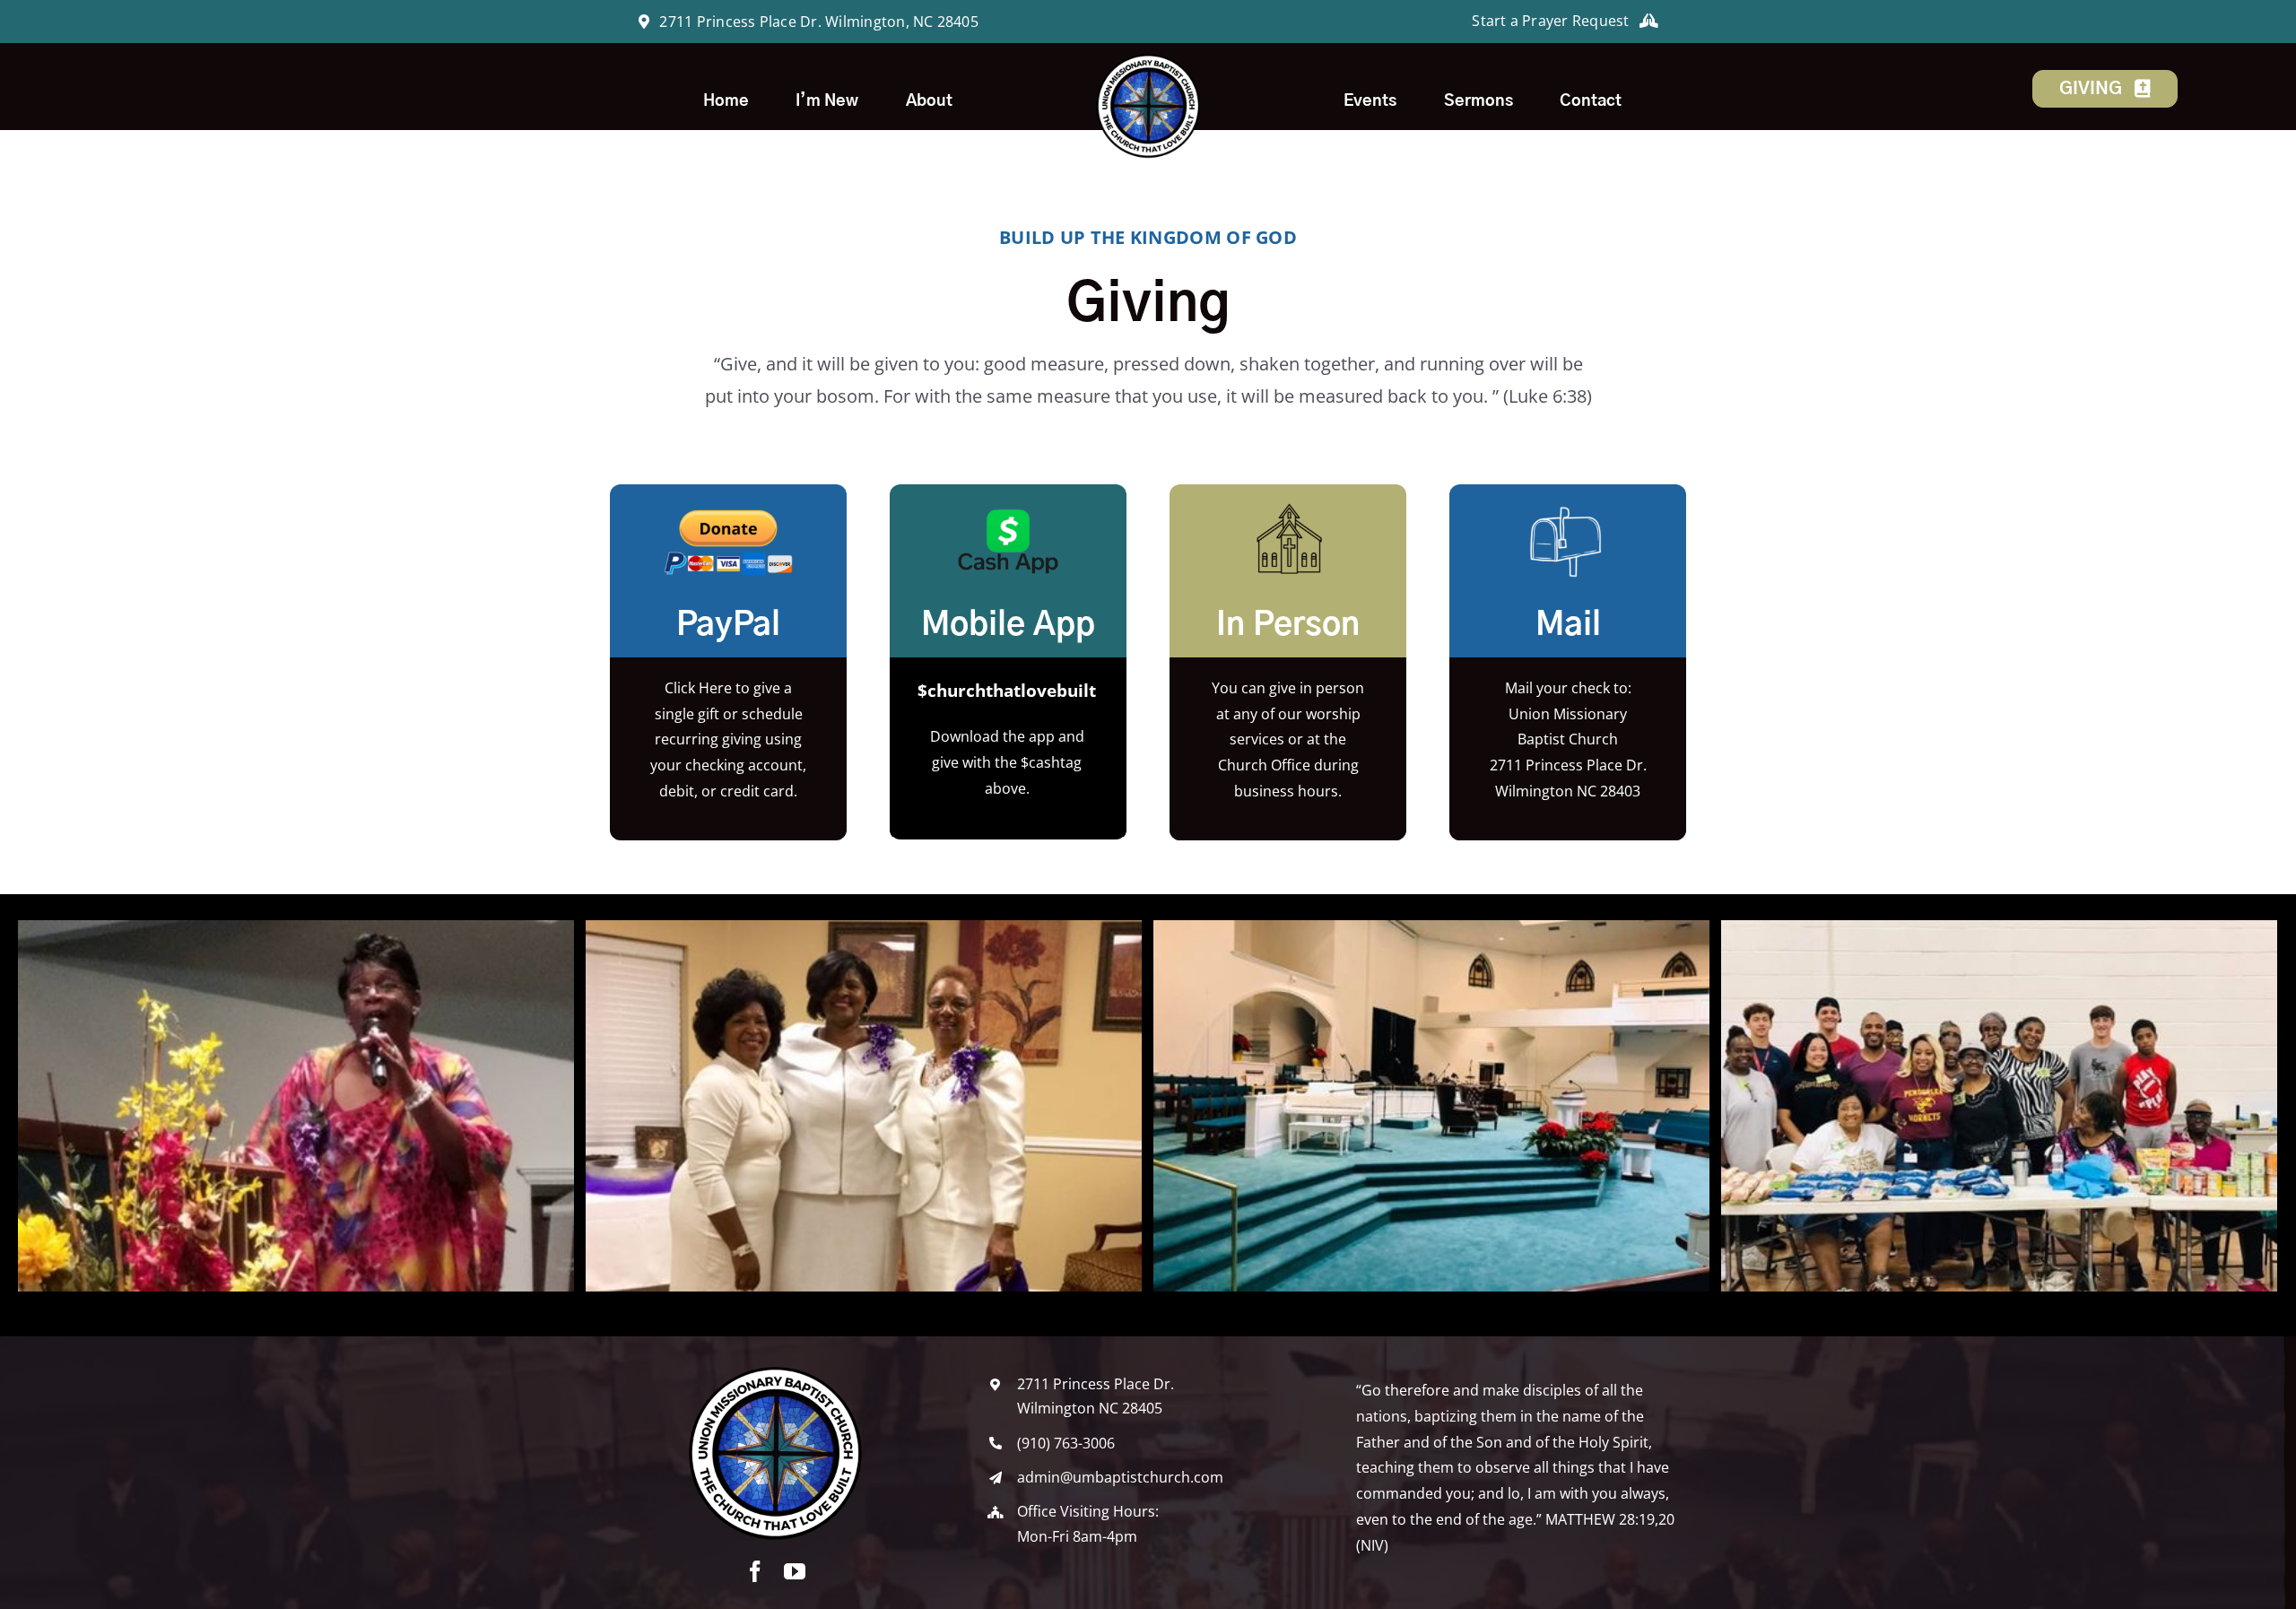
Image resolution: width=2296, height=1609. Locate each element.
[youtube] (795, 1571)
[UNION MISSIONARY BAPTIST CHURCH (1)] (1148, 59)
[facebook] (755, 1571)
